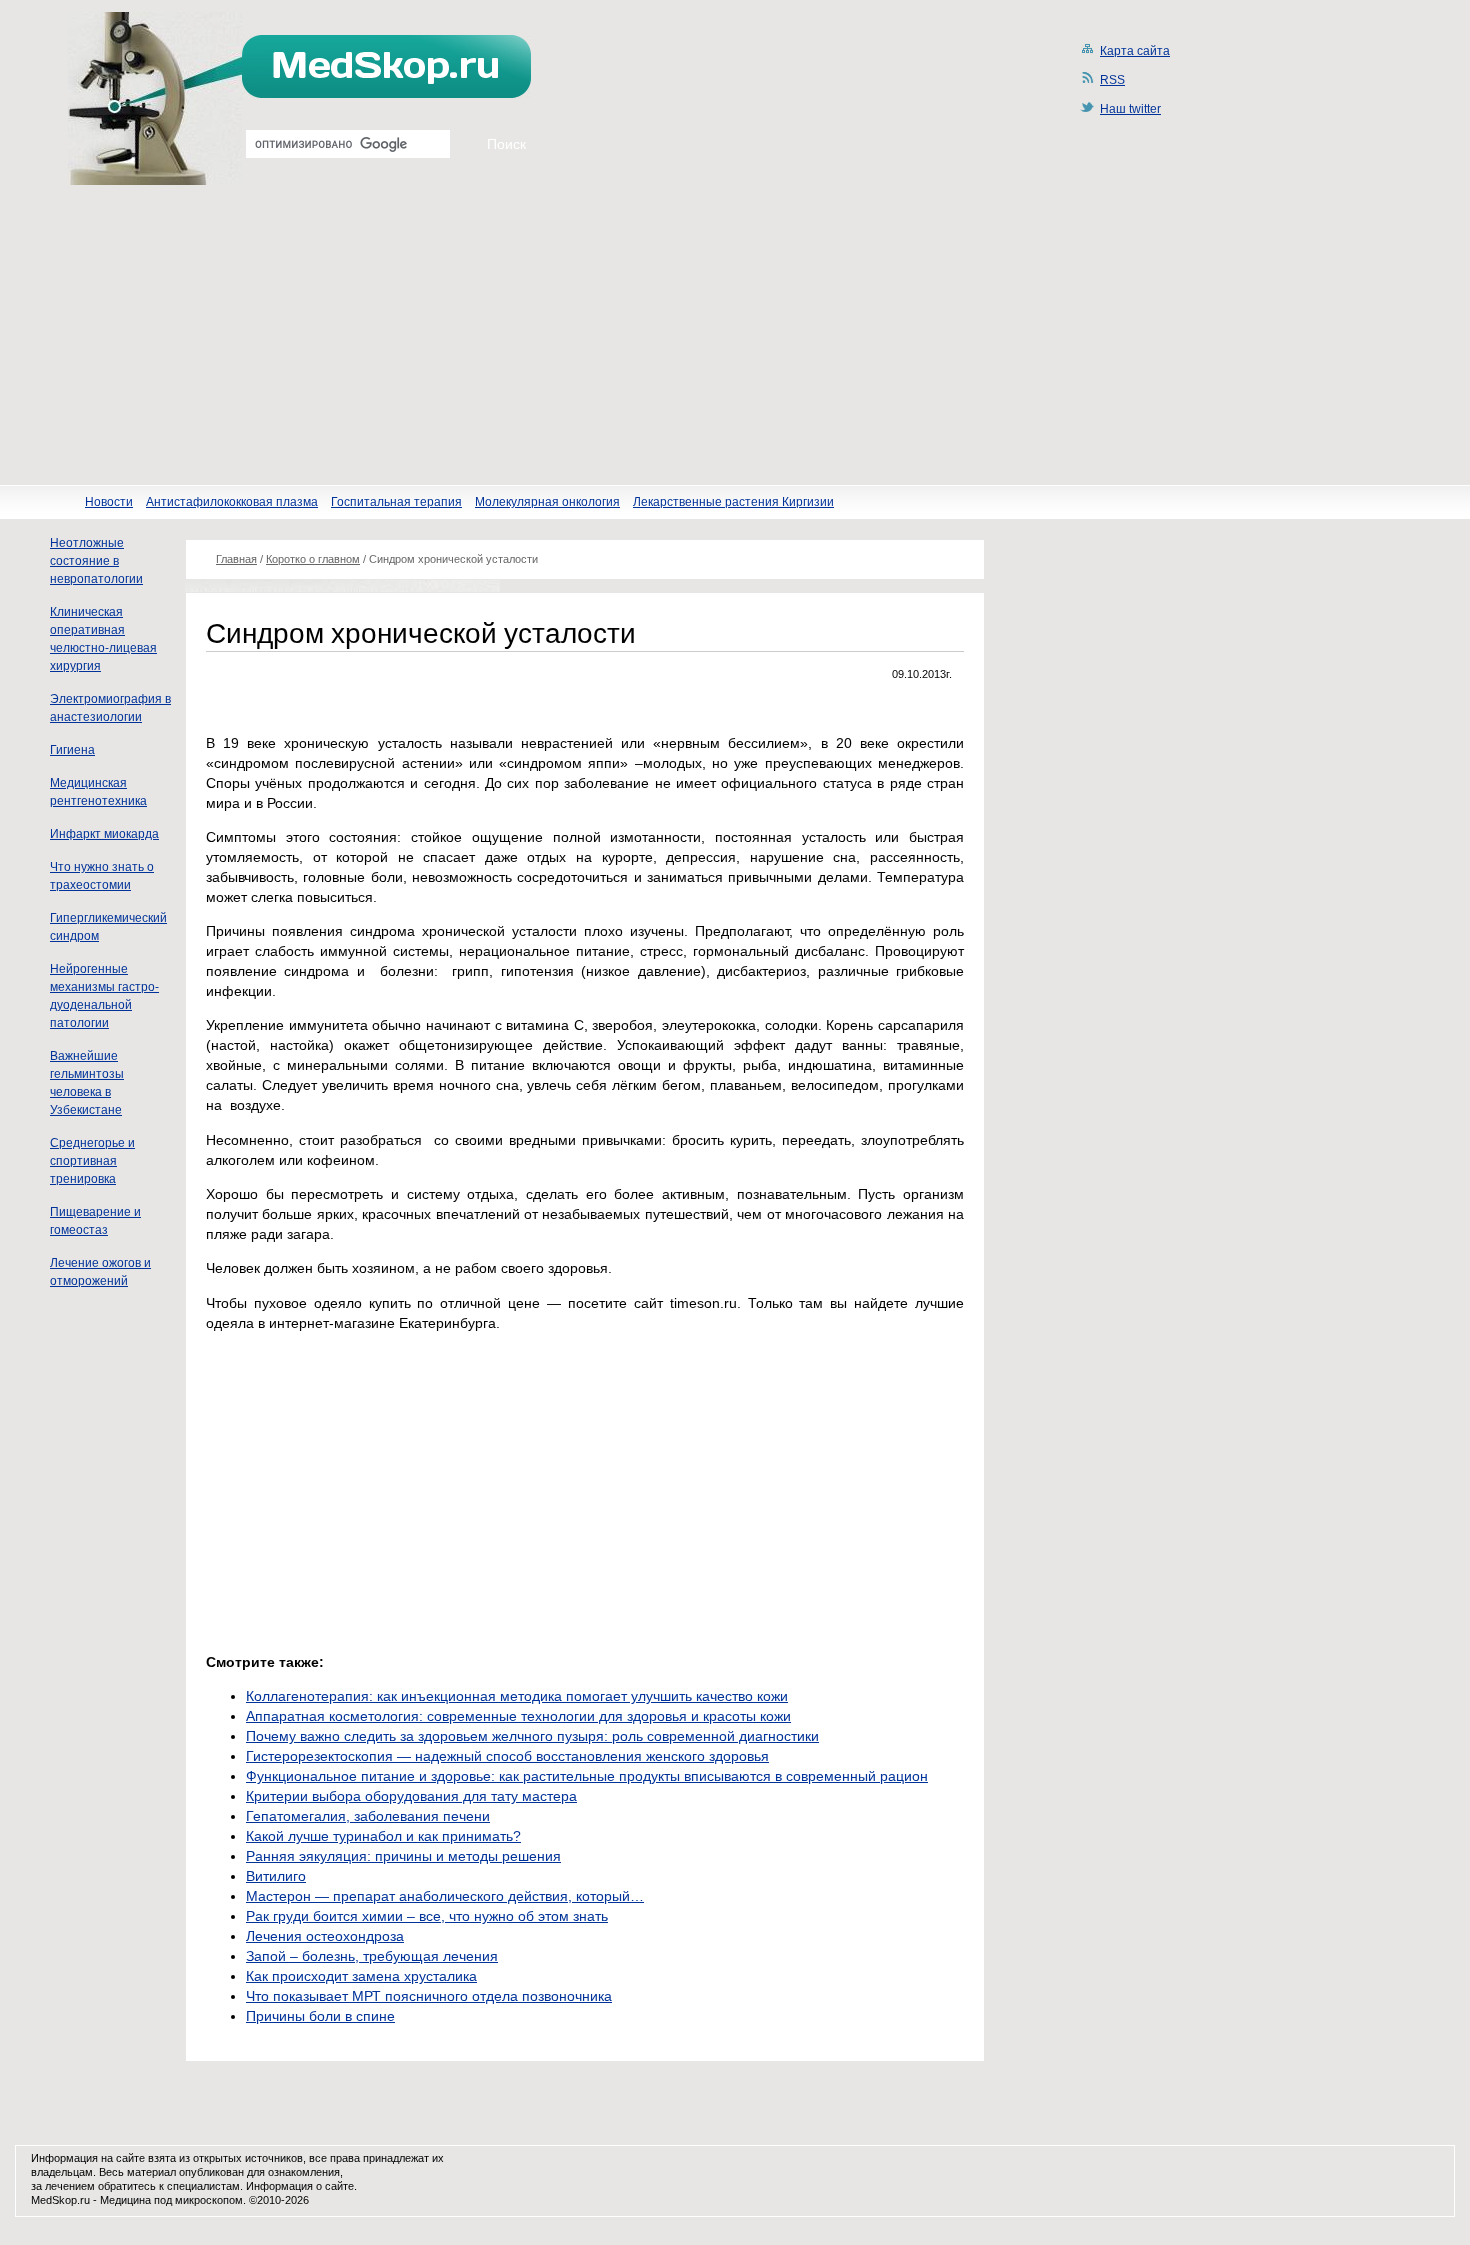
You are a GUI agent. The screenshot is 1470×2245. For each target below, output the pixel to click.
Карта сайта (1135, 51)
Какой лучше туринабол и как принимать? (383, 1836)
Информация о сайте (300, 2186)
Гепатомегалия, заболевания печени (368, 1816)
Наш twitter (1130, 109)
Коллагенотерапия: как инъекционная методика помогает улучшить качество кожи (517, 1696)
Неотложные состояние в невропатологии (96, 561)
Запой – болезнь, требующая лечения (372, 1956)
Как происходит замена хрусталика (361, 1976)
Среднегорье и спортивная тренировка (92, 1161)
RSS (1112, 80)
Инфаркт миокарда (104, 834)
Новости (109, 502)
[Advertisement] (735, 335)
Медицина (125, 2200)
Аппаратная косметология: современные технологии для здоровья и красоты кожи (518, 1716)
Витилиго (276, 1876)
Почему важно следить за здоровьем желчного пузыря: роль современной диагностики (532, 1736)
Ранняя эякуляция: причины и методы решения (403, 1856)
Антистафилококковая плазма (232, 502)
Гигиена (72, 750)
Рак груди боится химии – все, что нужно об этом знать (427, 1916)
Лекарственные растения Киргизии (733, 502)
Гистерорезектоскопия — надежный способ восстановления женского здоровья (507, 1756)
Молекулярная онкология (547, 502)
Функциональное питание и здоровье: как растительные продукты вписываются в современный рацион (587, 1776)
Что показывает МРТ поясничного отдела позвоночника (429, 1996)
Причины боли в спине (320, 2016)
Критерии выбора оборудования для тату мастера (411, 1796)
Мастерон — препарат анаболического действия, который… (445, 1896)
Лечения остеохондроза (325, 1936)
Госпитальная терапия (396, 502)
